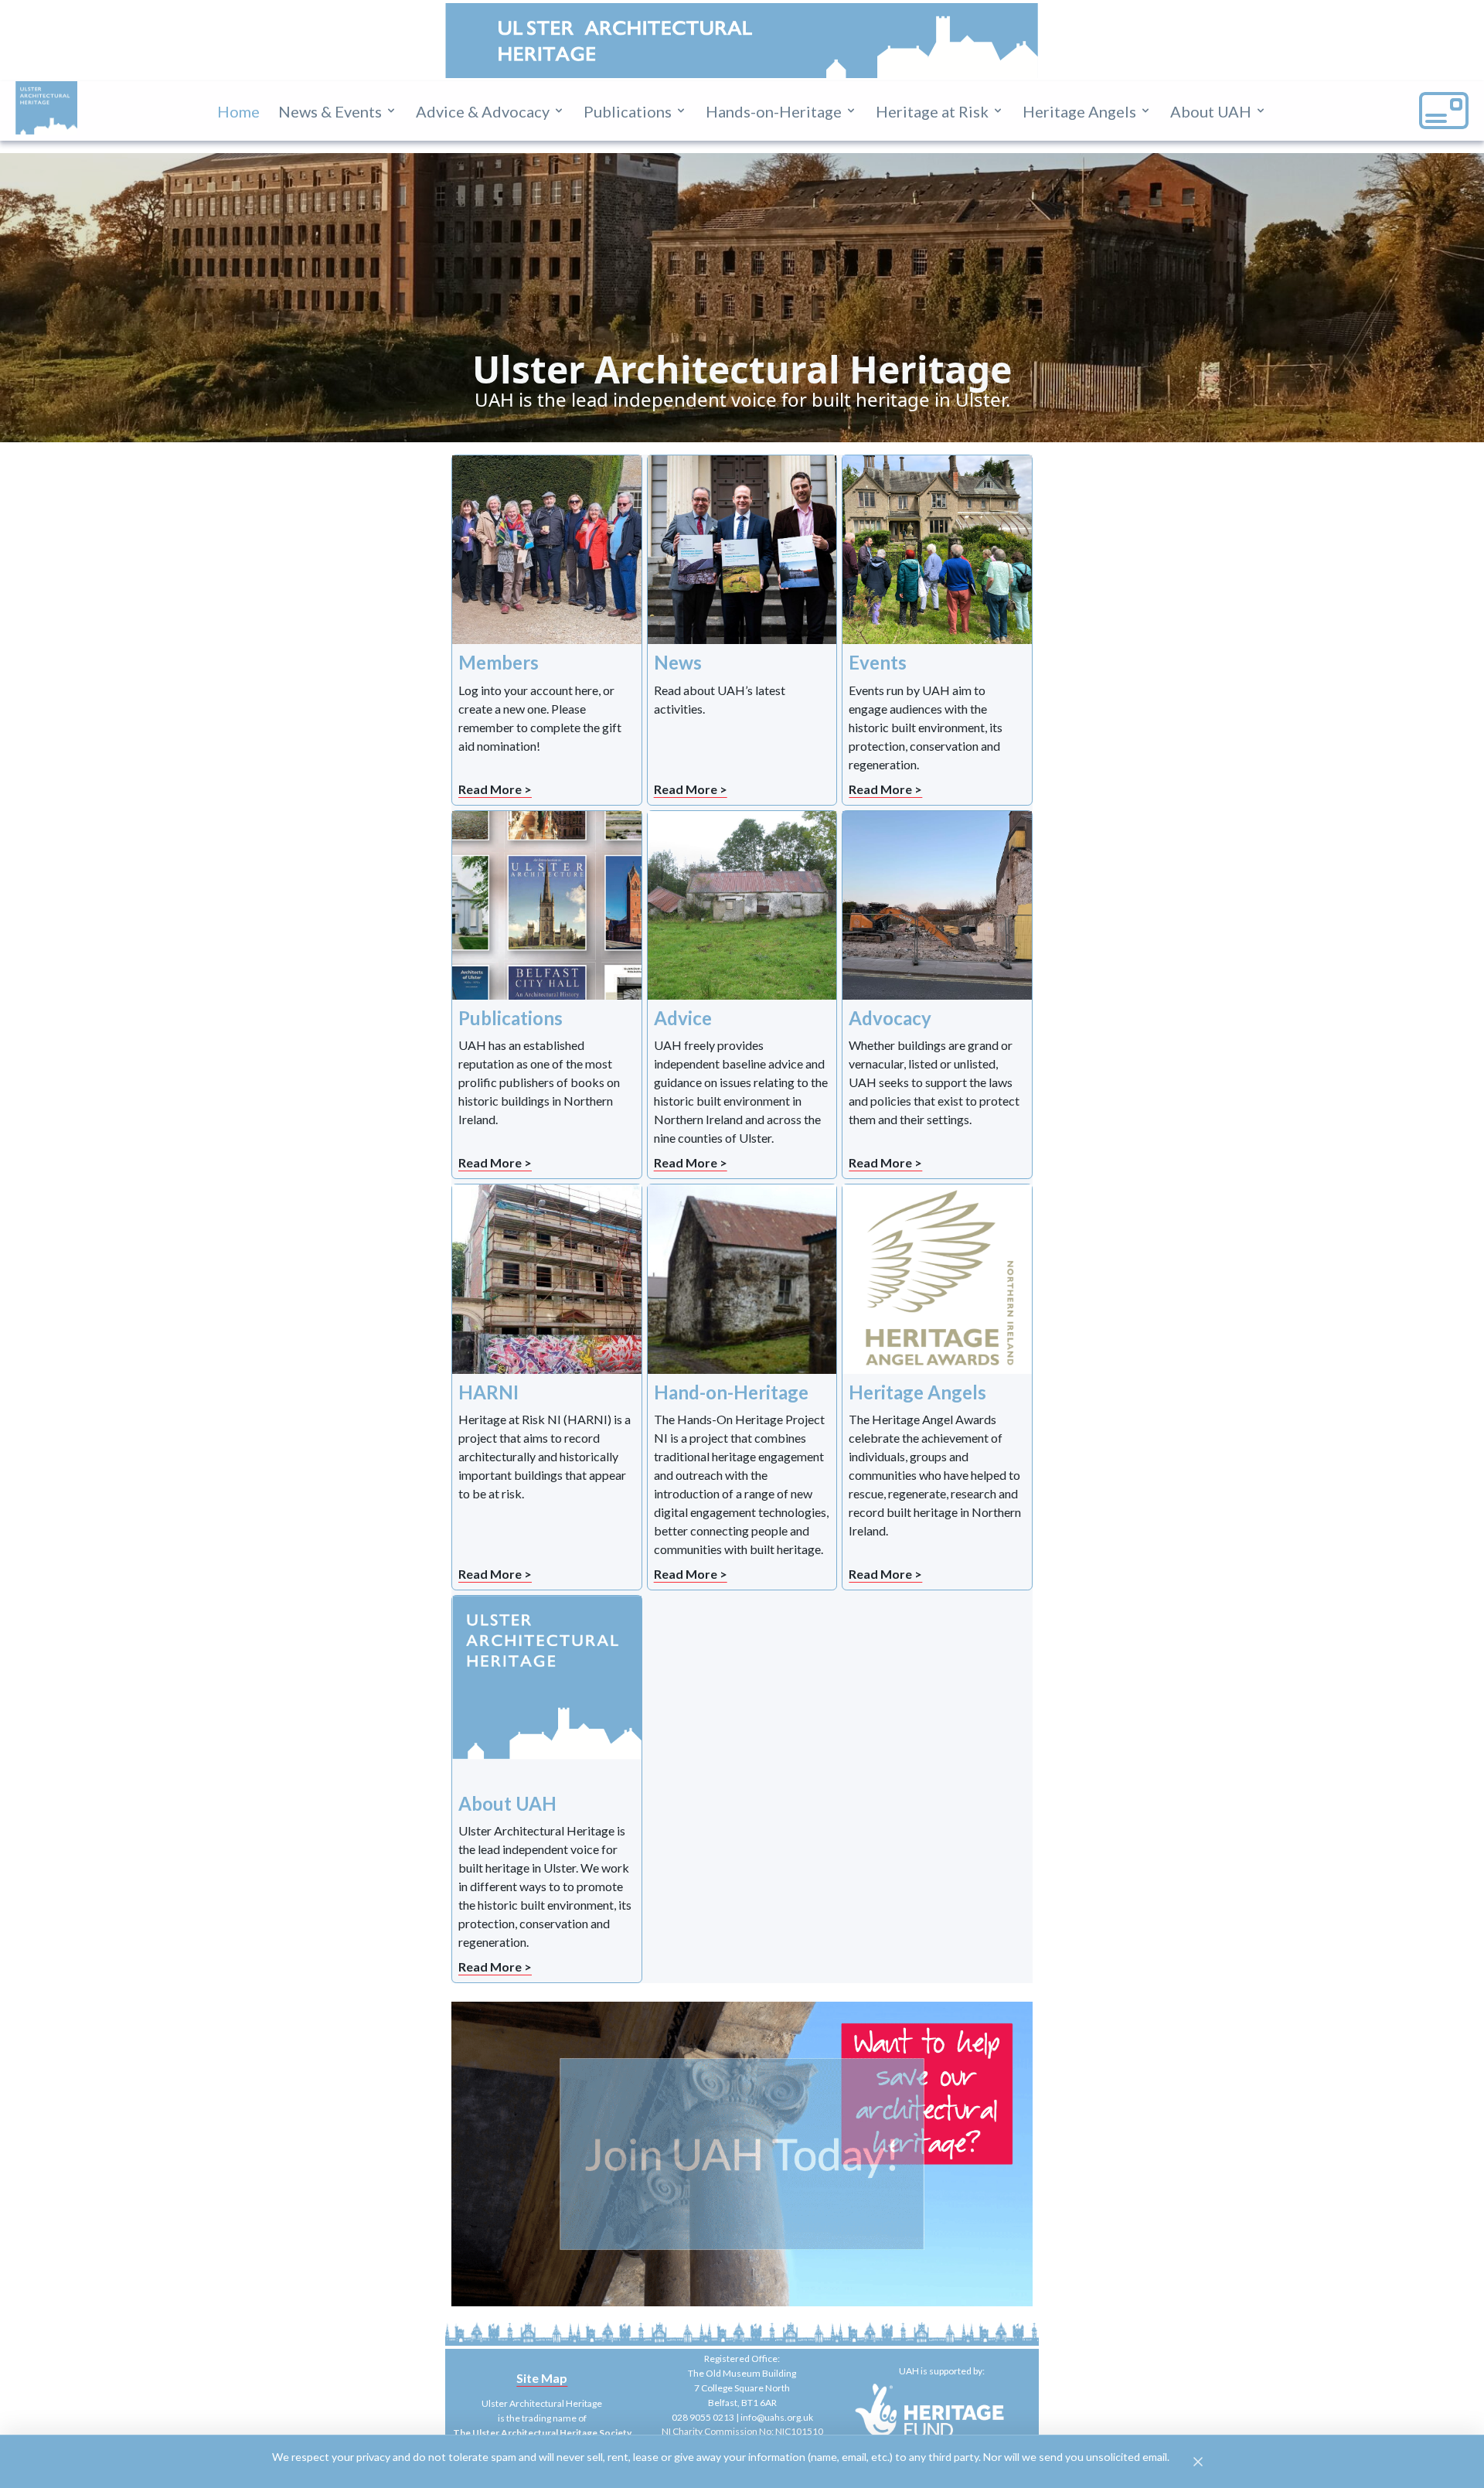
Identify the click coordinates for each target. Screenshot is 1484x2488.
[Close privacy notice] (1198, 2462)
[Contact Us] (1444, 111)
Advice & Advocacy (483, 111)
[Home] (46, 108)
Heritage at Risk (932, 111)
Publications (628, 111)
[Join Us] (742, 2154)
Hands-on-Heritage (774, 111)
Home (238, 111)
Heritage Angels (1079, 111)
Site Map (542, 2378)
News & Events (330, 111)
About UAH (1211, 111)
